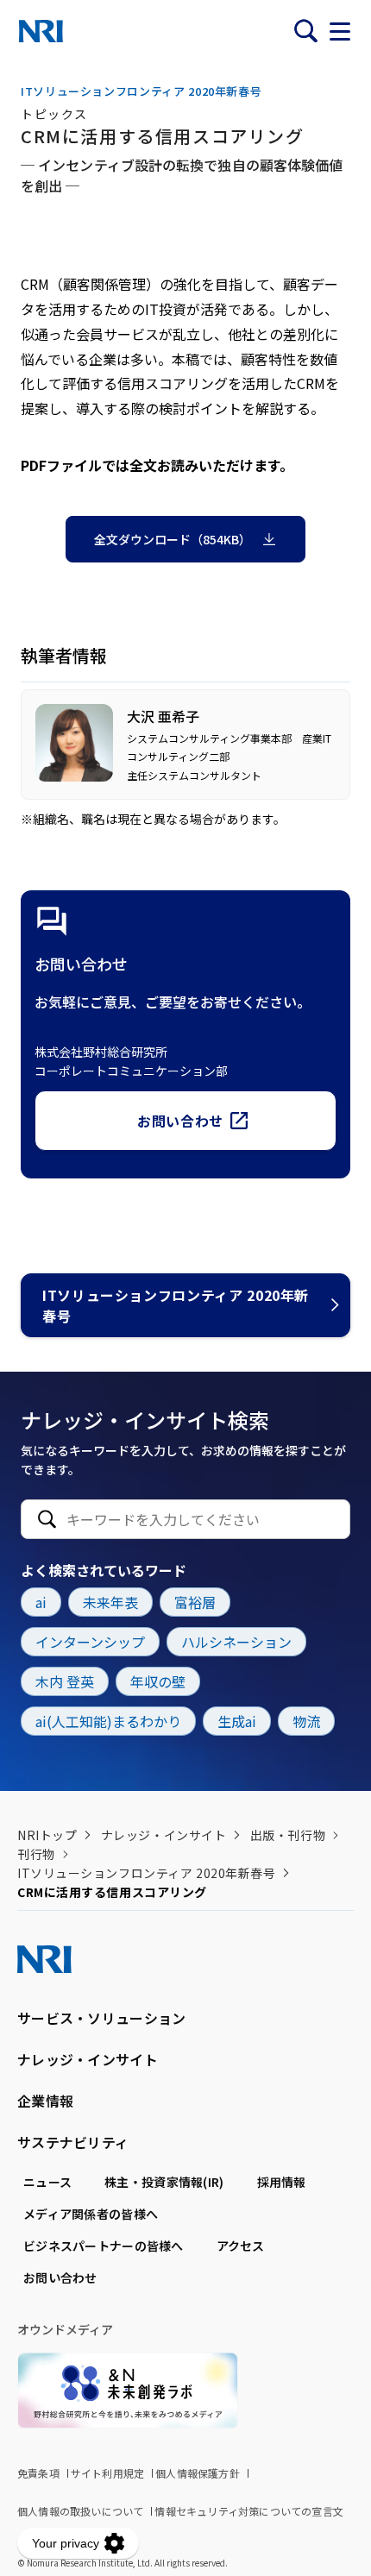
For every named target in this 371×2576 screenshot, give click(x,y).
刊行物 (36, 1854)
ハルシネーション (236, 1642)
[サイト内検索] (305, 31)
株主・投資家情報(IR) (164, 2182)
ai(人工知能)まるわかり (108, 1721)
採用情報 (282, 2182)
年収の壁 (158, 1681)
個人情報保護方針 (198, 2473)
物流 (306, 1721)
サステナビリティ (73, 2142)
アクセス (241, 2246)
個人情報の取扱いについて (80, 2511)
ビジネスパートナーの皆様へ (104, 2246)
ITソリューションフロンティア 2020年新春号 (176, 1305)
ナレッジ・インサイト (164, 1835)
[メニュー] (340, 31)
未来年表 (110, 1602)
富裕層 (195, 1602)
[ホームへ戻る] (41, 31)
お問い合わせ (180, 1121)
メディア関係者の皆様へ (91, 2214)
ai (41, 1602)
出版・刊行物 (288, 1835)
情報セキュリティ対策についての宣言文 (249, 2511)
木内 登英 (65, 1681)
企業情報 (45, 2101)
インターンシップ (90, 1642)
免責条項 (38, 2473)
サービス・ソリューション (101, 2018)
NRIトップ (47, 1835)
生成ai (237, 1721)
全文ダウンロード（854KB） (173, 539)
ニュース (47, 2182)
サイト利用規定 (107, 2473)
